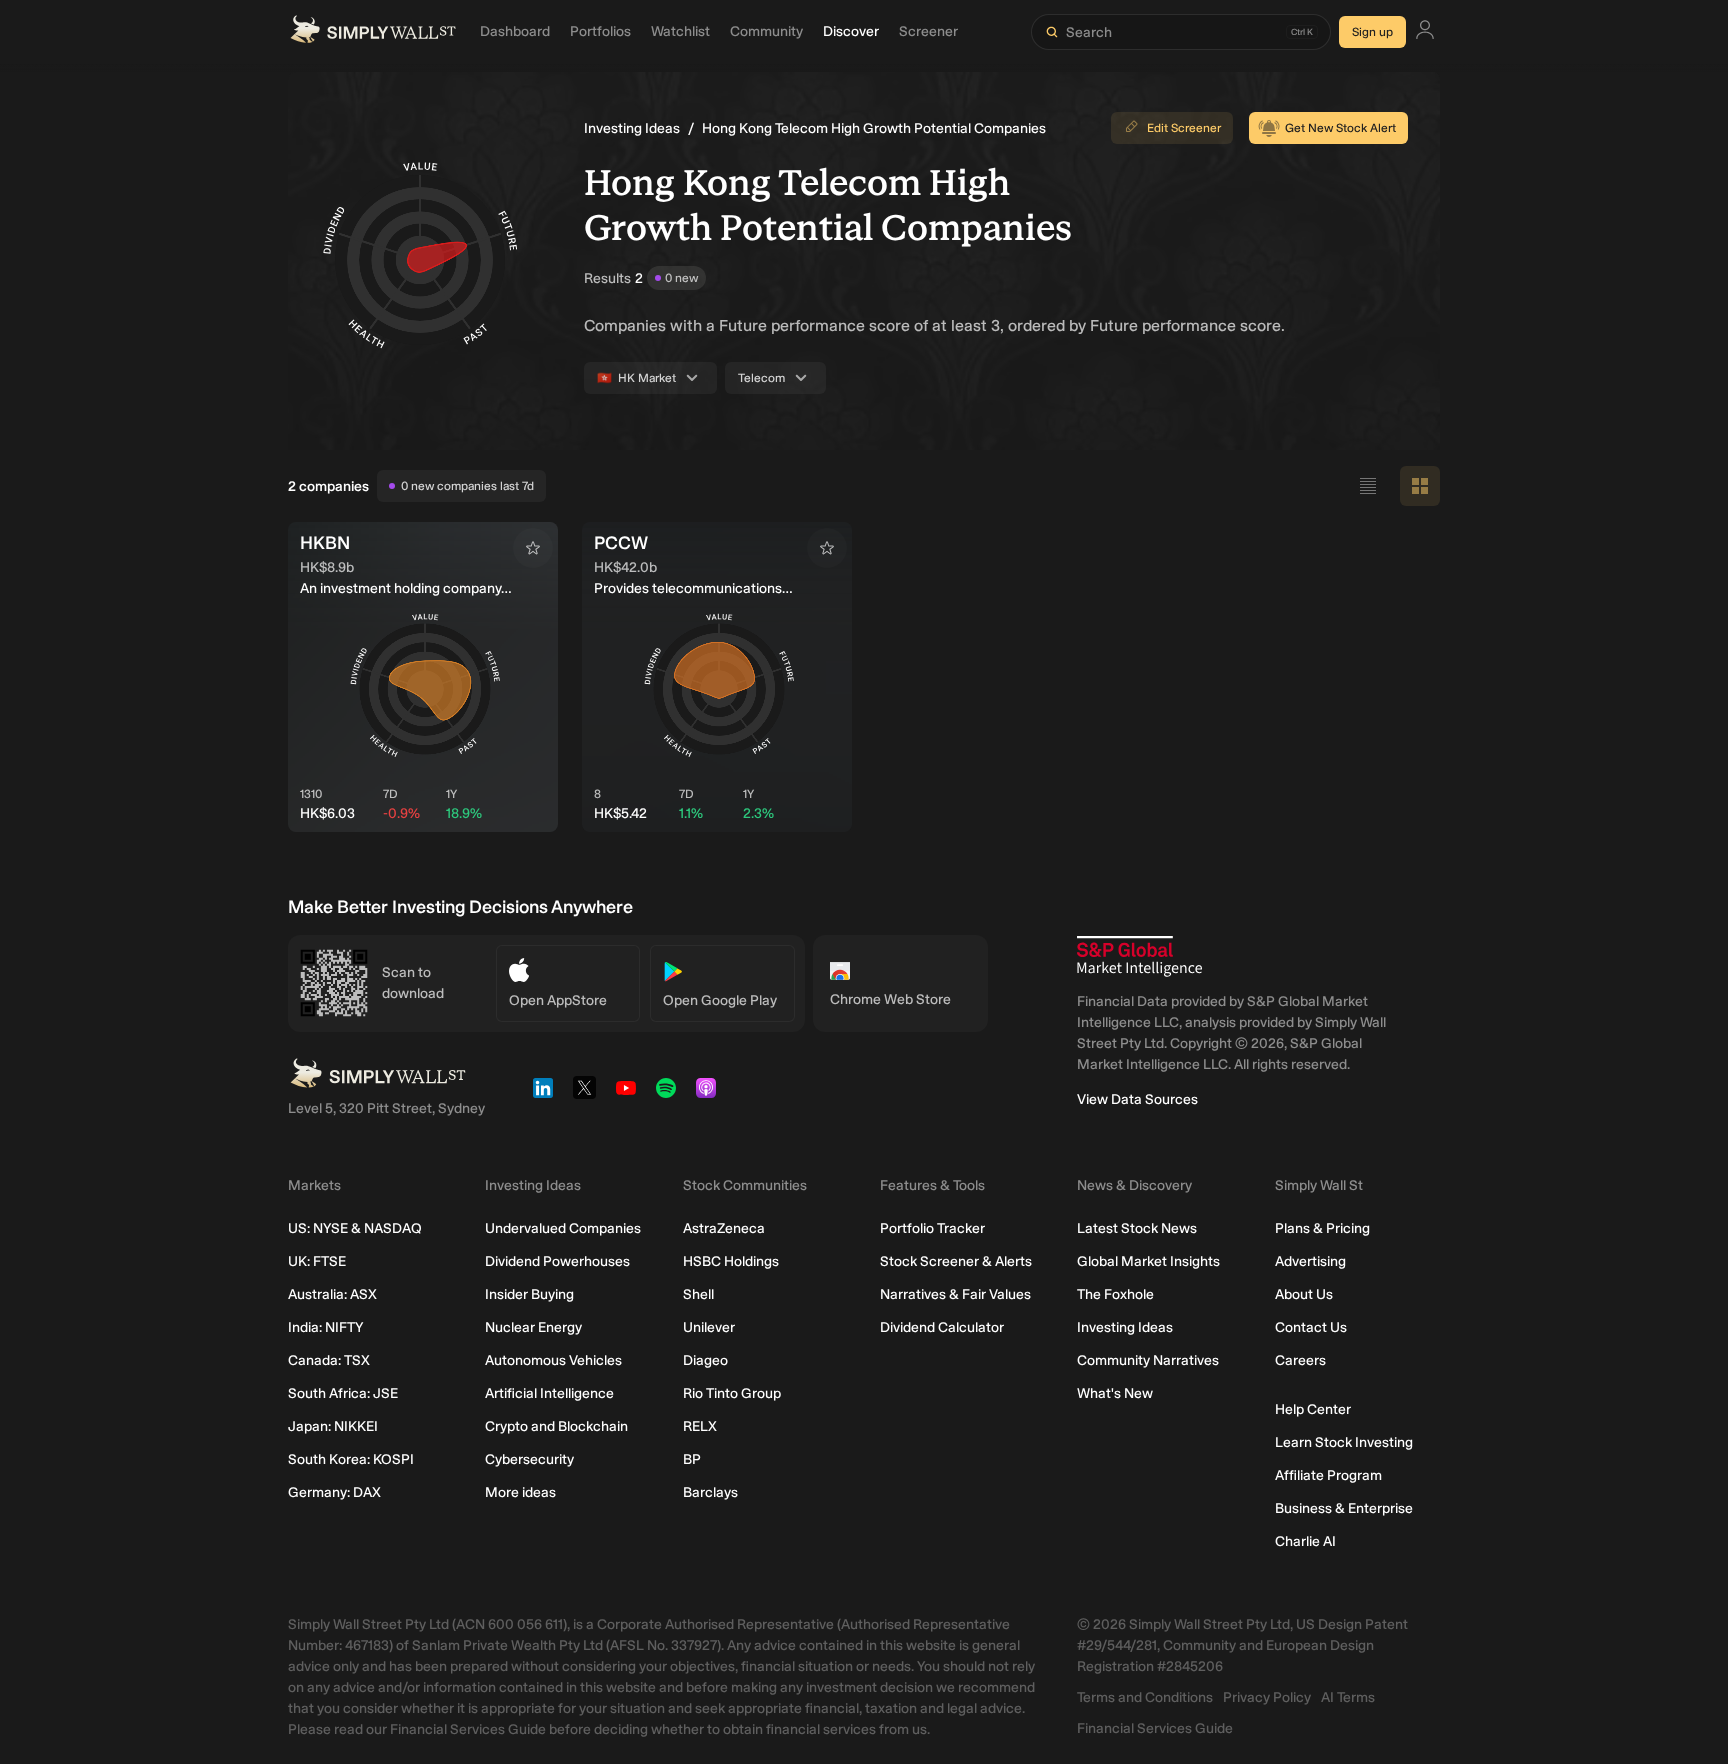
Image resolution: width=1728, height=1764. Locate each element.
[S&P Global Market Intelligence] (1139, 956)
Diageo (705, 1360)
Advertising (1310, 1261)
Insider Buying (529, 1294)
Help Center (1313, 1409)
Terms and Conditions (1145, 1697)
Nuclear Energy (533, 1327)
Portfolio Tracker (932, 1228)
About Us (1304, 1294)
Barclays (710, 1492)
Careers (1300, 1360)
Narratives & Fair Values (955, 1294)
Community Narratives (1148, 1360)
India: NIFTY (325, 1327)
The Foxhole (1115, 1294)
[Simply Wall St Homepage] (373, 32)
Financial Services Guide (1155, 1728)
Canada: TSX (329, 1360)
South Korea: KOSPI (351, 1459)
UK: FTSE (317, 1261)
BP (692, 1459)
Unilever (709, 1327)
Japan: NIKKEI (333, 1426)
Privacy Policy (1267, 1697)
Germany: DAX (334, 1492)
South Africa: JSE (343, 1393)
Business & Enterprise (1344, 1508)
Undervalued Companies (563, 1228)
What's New (1115, 1393)
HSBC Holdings (731, 1261)
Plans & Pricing (1322, 1228)
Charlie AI (1305, 1541)
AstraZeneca (724, 1228)
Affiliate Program (1328, 1475)
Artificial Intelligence (549, 1393)
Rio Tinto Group (732, 1393)
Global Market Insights (1148, 1261)
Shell (698, 1294)
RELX (700, 1426)
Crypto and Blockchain (556, 1426)
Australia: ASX (332, 1294)
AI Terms (1348, 1697)
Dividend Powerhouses (557, 1261)
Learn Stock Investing (1344, 1442)
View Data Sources (1137, 1099)
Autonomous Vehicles (553, 1360)
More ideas (520, 1492)
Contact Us (1311, 1327)
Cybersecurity (529, 1459)
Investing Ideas (632, 128)
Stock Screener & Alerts (956, 1261)
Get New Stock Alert (1340, 128)
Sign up (1372, 32)
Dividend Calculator (942, 1327)
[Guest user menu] (1425, 32)
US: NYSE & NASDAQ (355, 1228)
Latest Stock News (1137, 1228)
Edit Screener (1184, 128)
